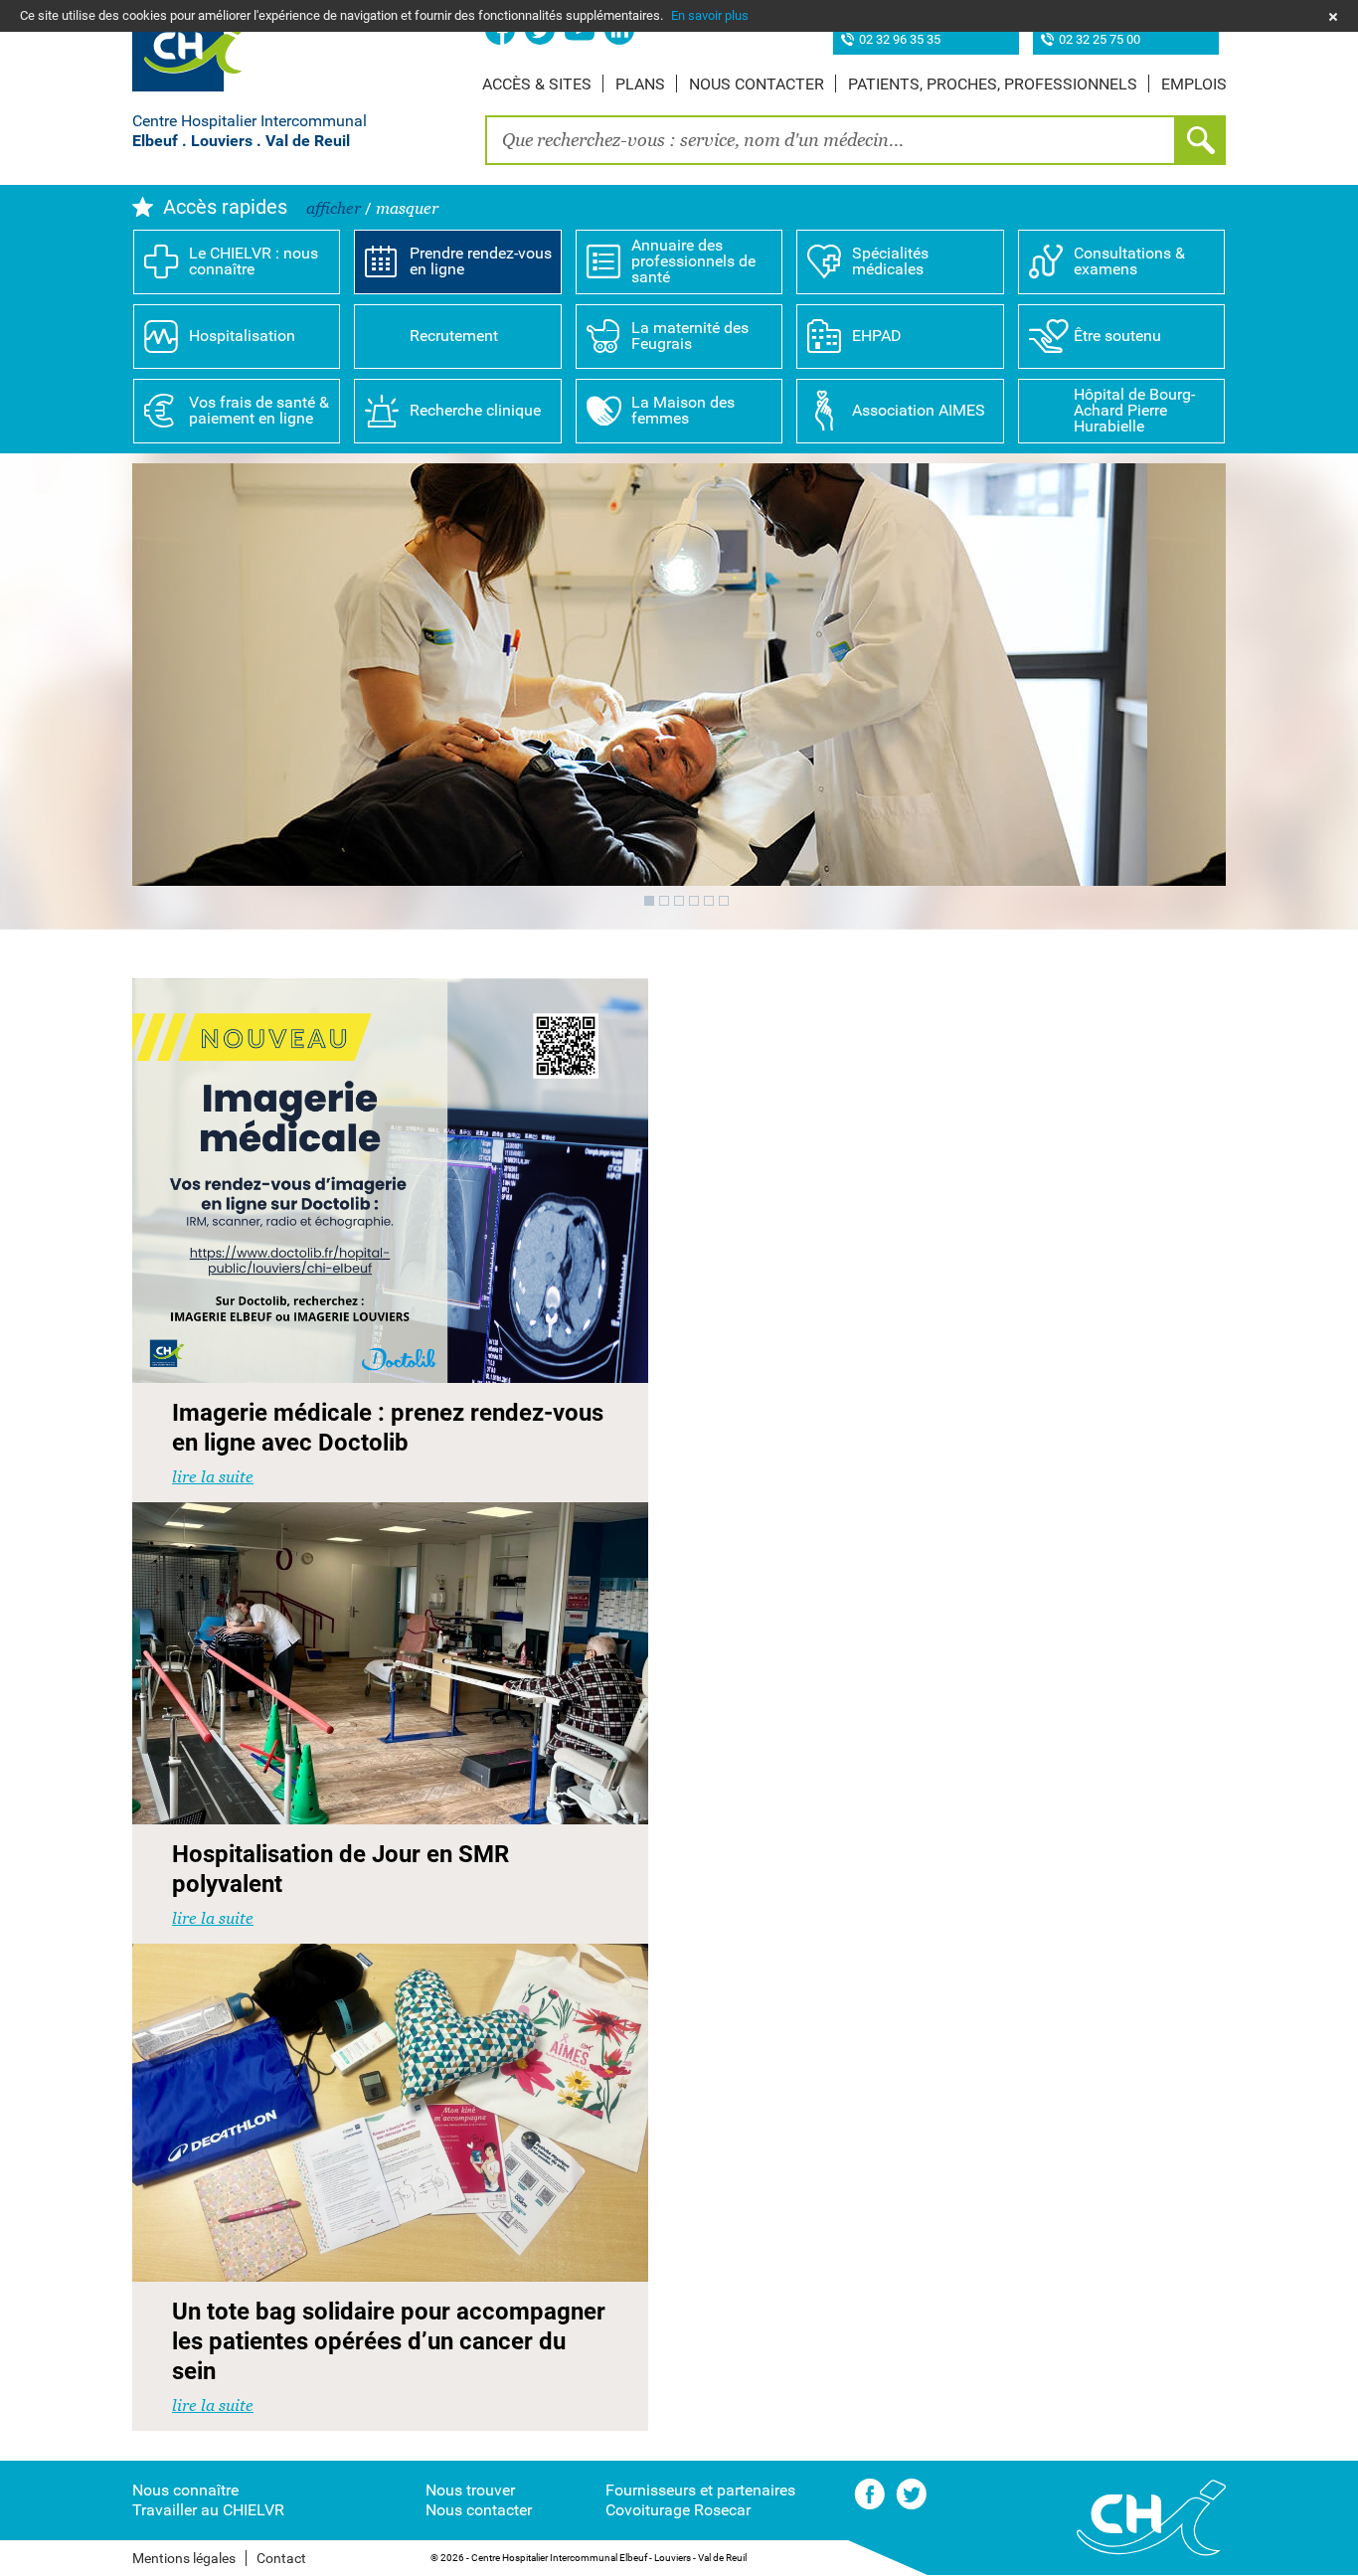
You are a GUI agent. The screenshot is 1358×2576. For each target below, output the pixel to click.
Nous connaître (185, 2490)
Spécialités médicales (890, 261)
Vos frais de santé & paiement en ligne (259, 410)
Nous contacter (757, 84)
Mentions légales (184, 2558)
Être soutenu (1117, 336)
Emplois (1194, 84)
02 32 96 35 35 (900, 40)
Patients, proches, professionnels (993, 84)
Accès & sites (537, 84)
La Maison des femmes (683, 410)
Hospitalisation (242, 336)
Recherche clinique (475, 410)
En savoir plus (710, 15)
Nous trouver (470, 2490)
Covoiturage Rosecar (678, 2510)
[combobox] (831, 140)
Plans (640, 84)
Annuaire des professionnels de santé (693, 261)
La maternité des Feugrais (690, 336)
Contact (281, 2558)
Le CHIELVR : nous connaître (254, 261)
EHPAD (877, 336)
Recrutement (454, 336)
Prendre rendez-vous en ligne (481, 261)
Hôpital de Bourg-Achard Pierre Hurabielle (1134, 410)
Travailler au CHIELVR (208, 2510)
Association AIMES (919, 410)
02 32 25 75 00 (1100, 40)
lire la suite (213, 1477)
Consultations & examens (1129, 261)
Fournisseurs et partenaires (700, 2490)
